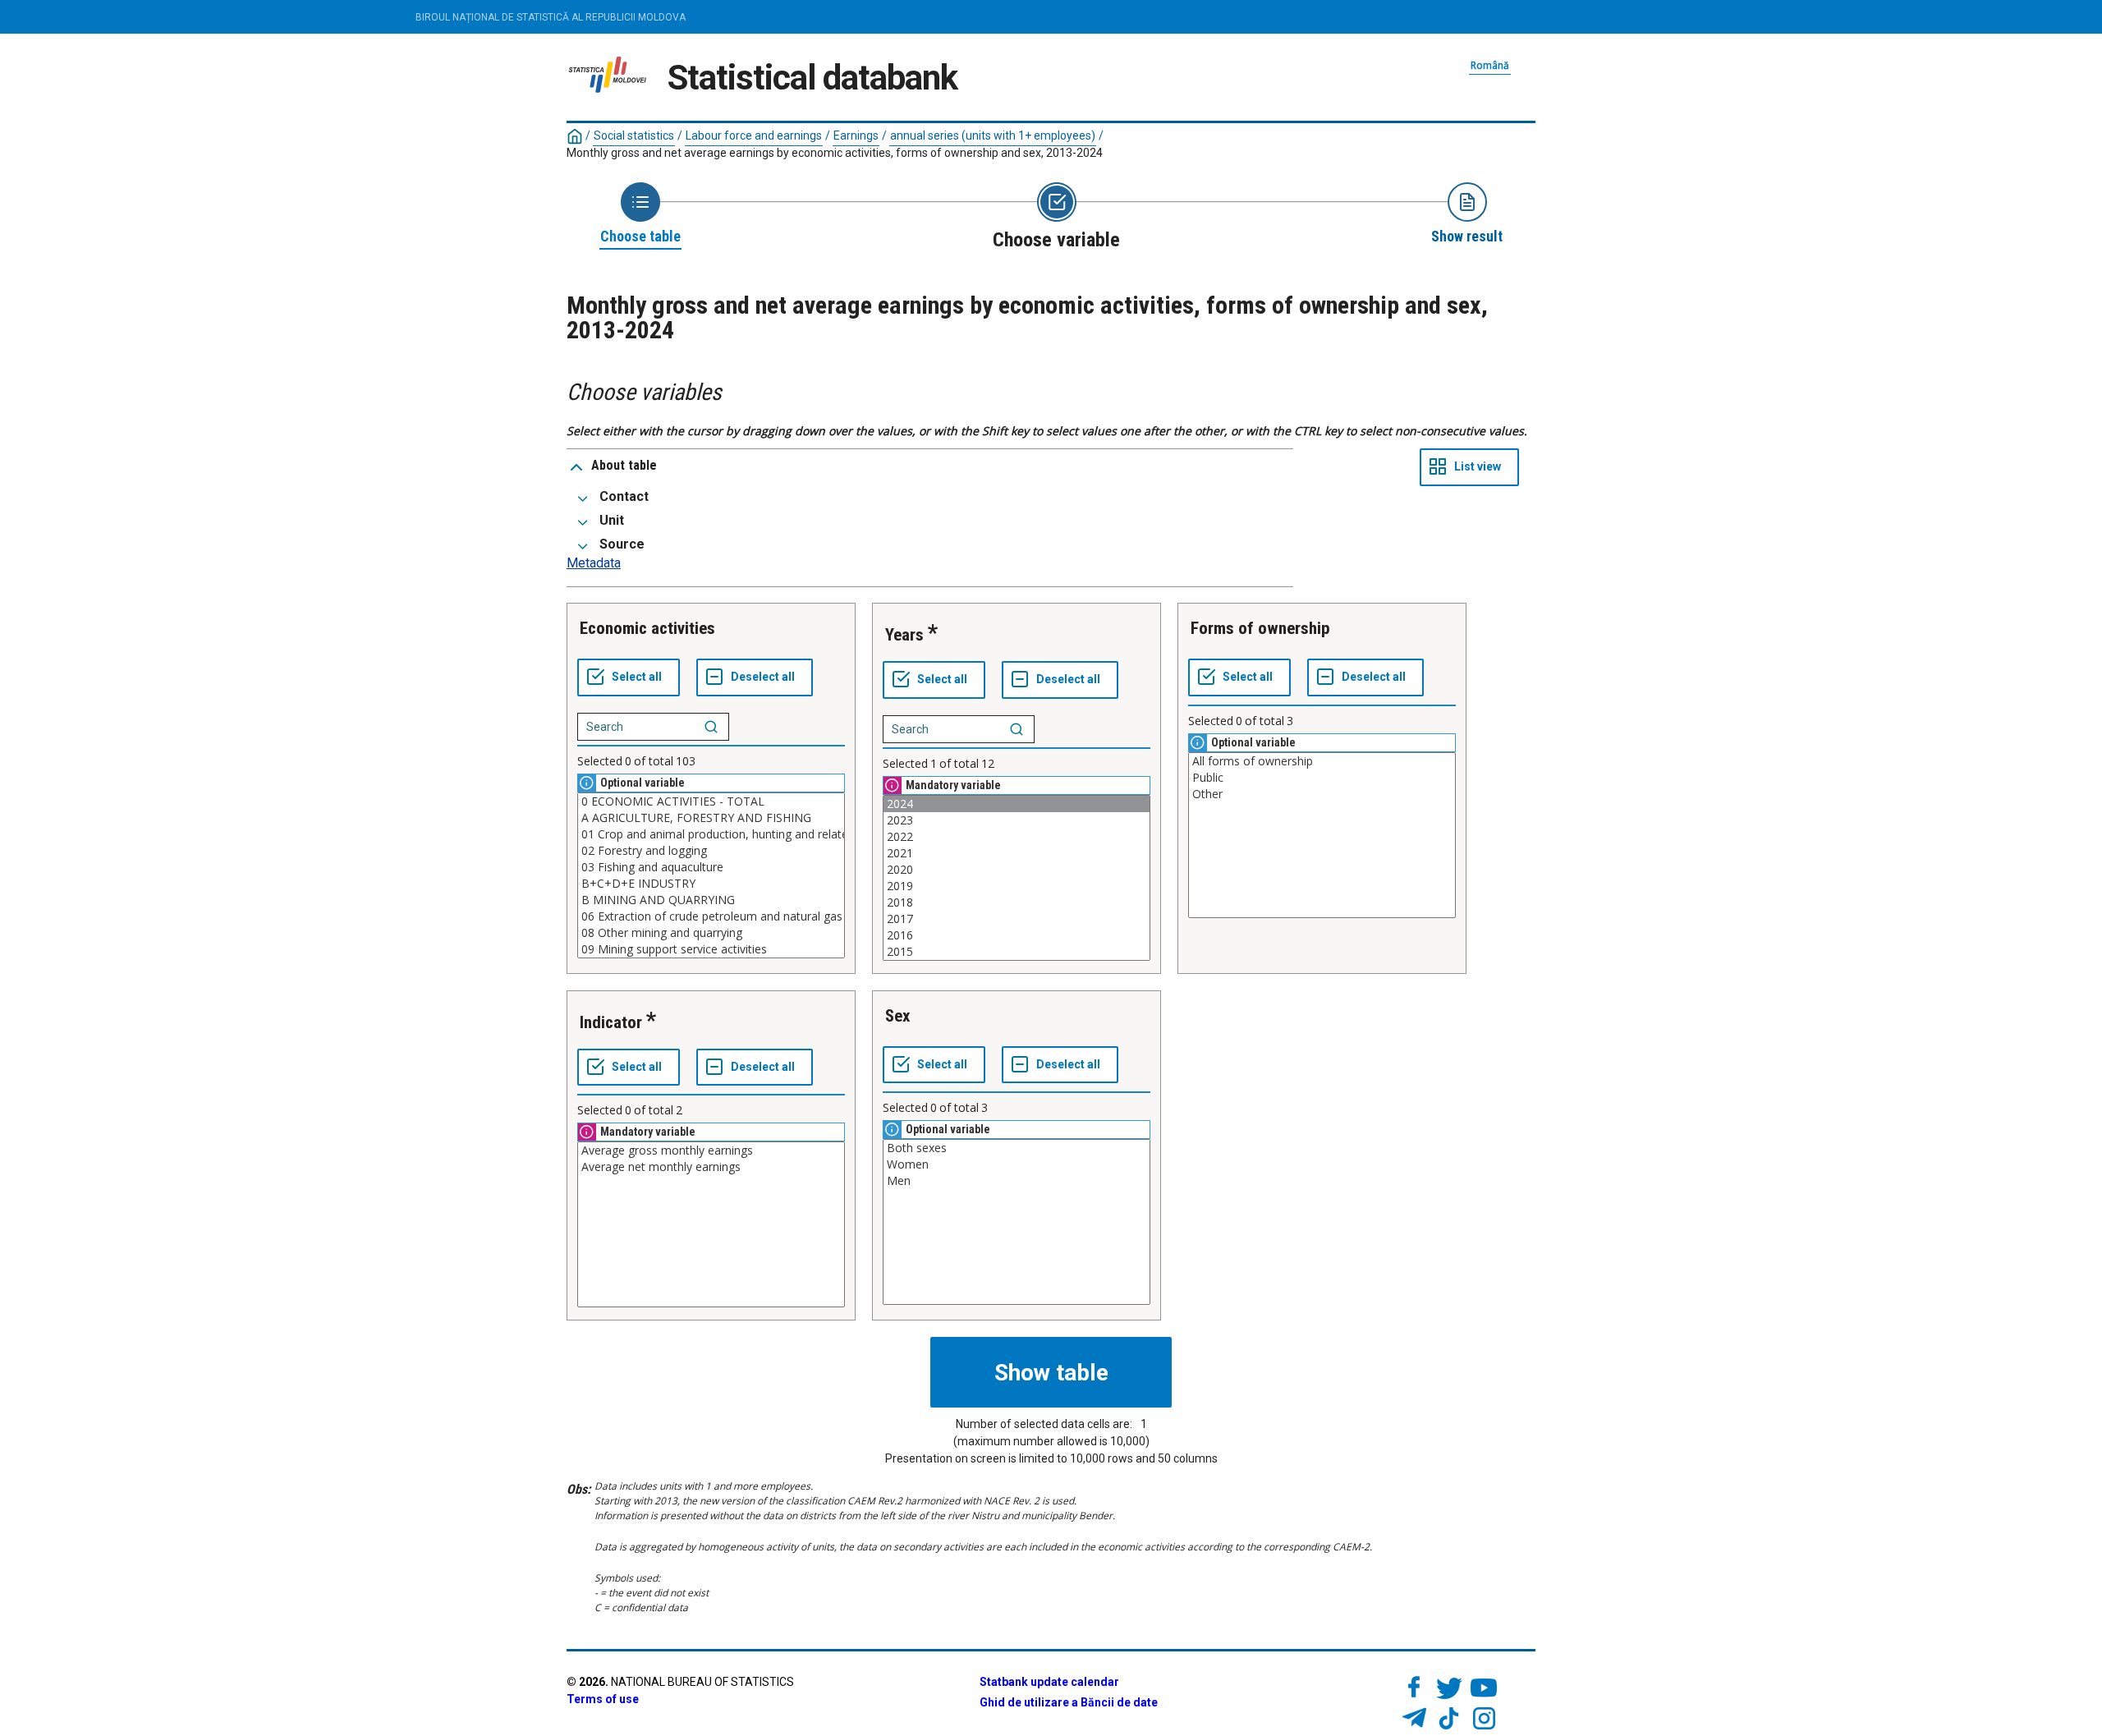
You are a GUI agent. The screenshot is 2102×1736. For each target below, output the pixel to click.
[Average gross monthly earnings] (711, 1150)
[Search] (711, 727)
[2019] (1017, 886)
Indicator (611, 1022)
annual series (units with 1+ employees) (993, 135)
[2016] (1017, 935)
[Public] (1322, 778)
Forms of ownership (1260, 628)
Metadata (594, 563)
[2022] (1017, 837)
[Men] (1017, 1181)
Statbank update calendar (1049, 1682)
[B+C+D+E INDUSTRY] (711, 884)
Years (904, 635)
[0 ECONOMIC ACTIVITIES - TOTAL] (711, 801)
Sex (898, 1016)
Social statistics (634, 135)
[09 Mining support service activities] (711, 949)
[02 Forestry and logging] (711, 851)
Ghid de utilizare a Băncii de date (1069, 1702)
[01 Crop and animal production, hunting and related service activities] (711, 834)
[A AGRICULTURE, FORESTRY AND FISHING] (711, 818)
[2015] (1017, 952)
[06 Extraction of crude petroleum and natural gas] (711, 916)
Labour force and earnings (754, 135)
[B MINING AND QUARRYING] (711, 900)
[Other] (1322, 794)
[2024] (1017, 804)
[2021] (1017, 853)
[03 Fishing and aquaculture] (711, 867)
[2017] (1017, 919)
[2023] (1017, 820)
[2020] (1017, 870)
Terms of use (603, 1699)
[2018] (1017, 902)
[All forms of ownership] (1322, 761)
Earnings (856, 135)
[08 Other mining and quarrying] (711, 933)
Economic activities (647, 628)
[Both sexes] (1017, 1148)
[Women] (1017, 1164)
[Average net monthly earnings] (711, 1167)
